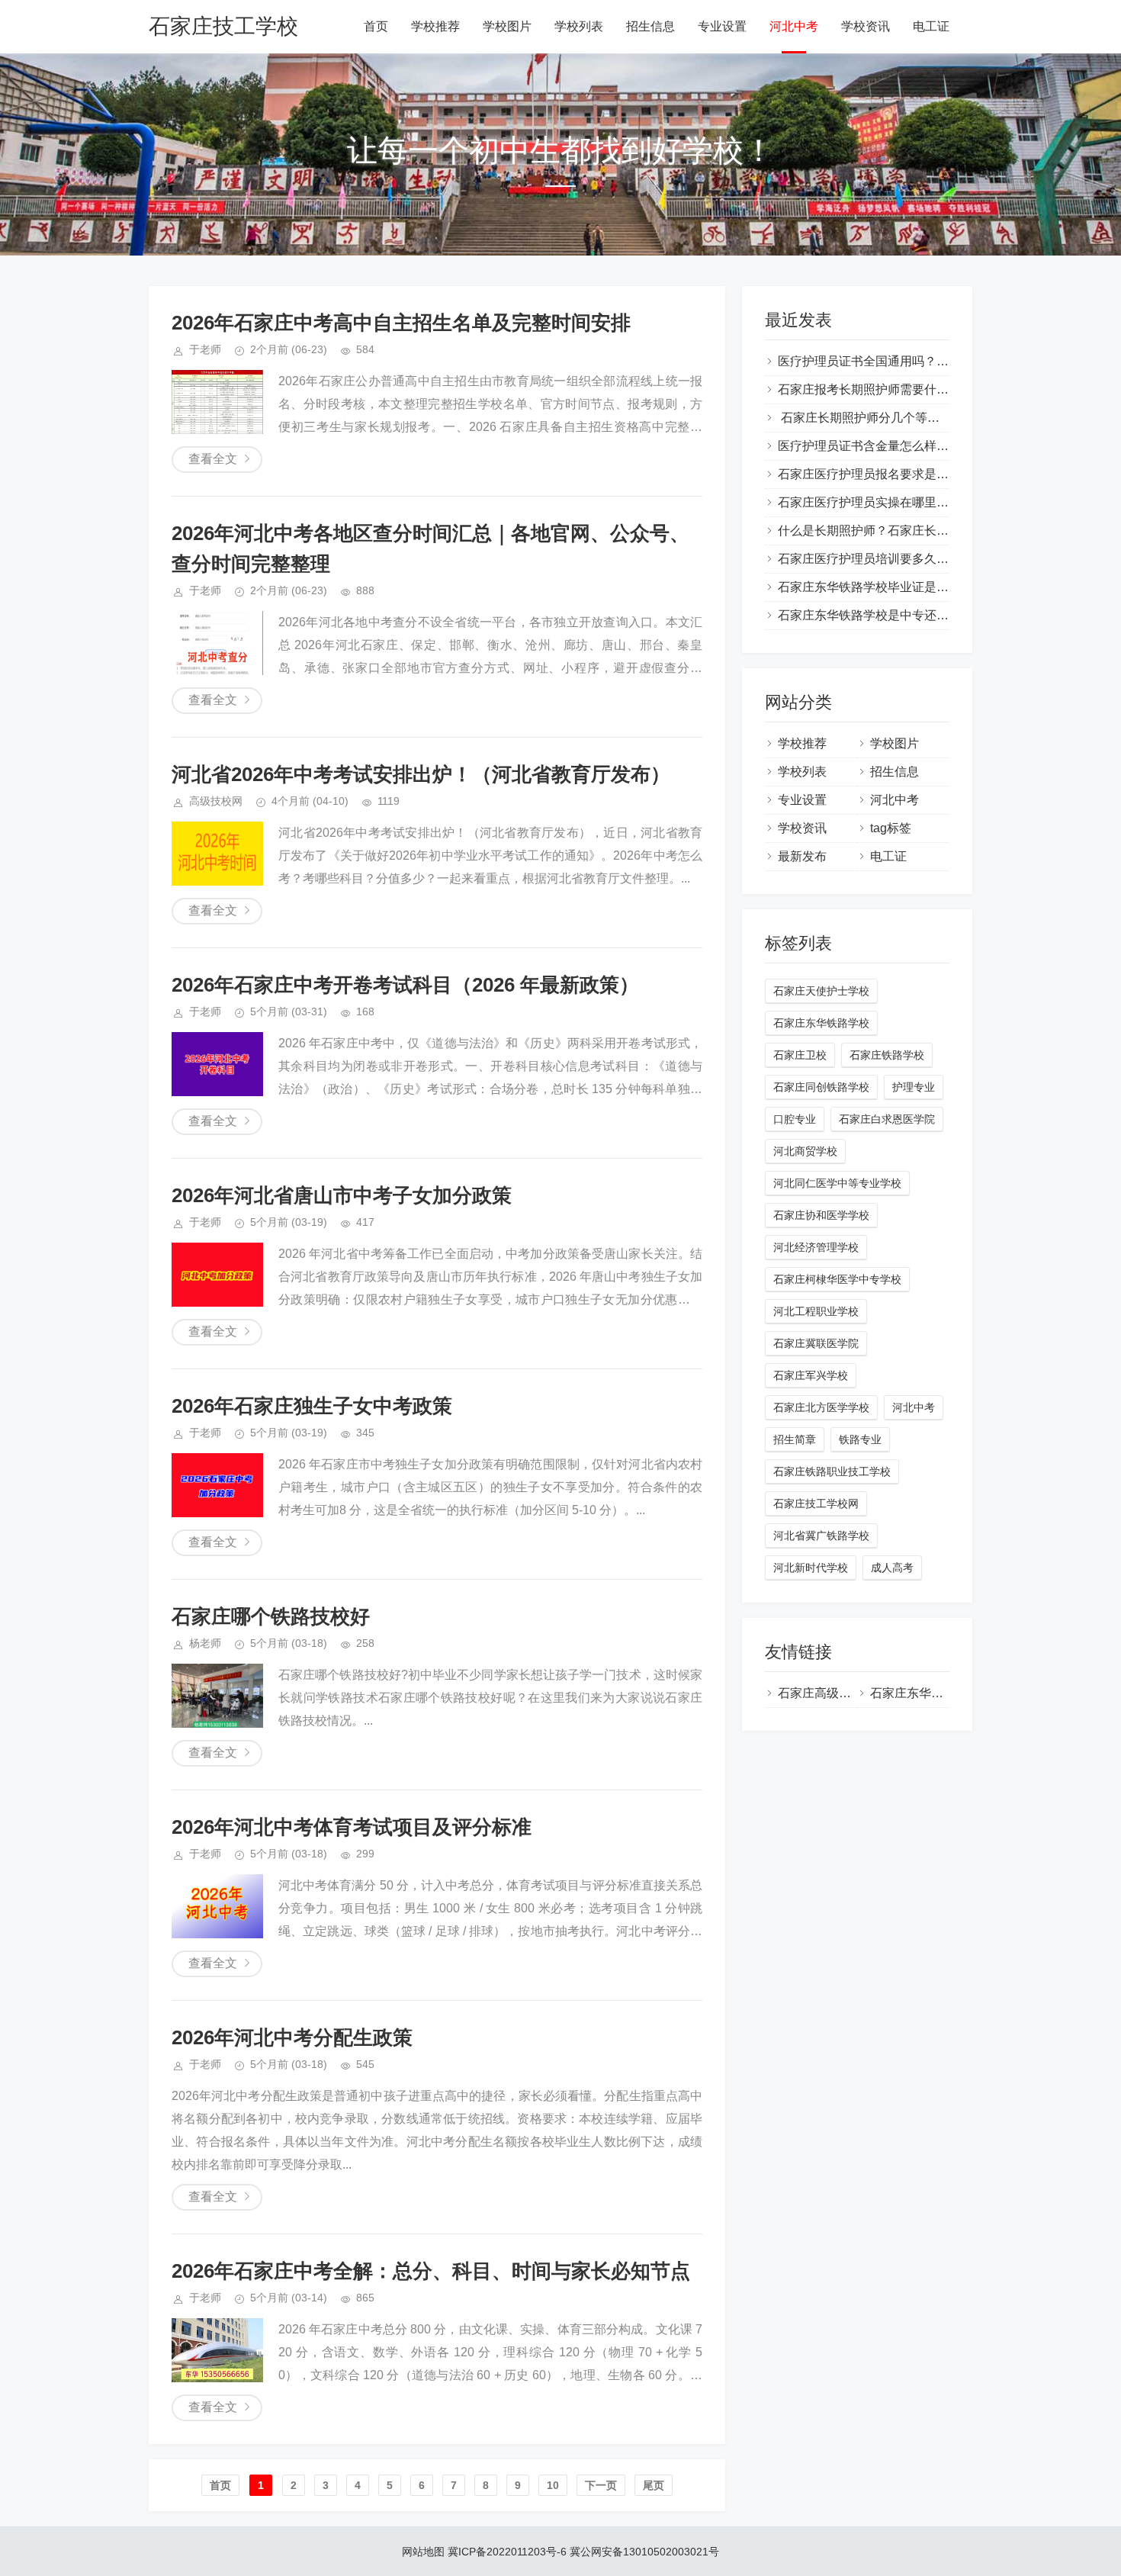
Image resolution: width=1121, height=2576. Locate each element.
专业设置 (722, 26)
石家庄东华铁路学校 (821, 1023)
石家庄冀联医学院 (816, 1343)
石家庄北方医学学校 (821, 1407)
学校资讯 (866, 26)
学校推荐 (435, 26)
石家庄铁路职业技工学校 (832, 1471)
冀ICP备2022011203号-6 (507, 2552)
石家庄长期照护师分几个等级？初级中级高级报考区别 (926, 418)
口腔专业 (795, 1119)
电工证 (931, 26)
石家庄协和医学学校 (821, 1215)
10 (553, 2485)
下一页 (601, 2485)
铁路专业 (860, 1439)
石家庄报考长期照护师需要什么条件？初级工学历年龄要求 (936, 389)
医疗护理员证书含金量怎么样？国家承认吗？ (900, 446)
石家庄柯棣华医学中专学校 (837, 1279)
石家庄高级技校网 (827, 1693)
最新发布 (802, 856)
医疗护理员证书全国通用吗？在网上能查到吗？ (906, 361)
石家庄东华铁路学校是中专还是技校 (875, 615)
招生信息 (650, 26)
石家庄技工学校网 (816, 1503)
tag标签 (891, 828)
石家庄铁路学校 (887, 1055)
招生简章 (795, 1439)
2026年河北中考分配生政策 (292, 2037)
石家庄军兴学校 (811, 1375)
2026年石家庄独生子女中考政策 (312, 1406)
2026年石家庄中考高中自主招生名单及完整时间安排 (401, 323)
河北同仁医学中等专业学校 (837, 1183)
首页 (376, 26)
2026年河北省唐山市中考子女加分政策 (342, 1195)
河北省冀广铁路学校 (821, 1536)
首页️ (220, 2485)
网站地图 (423, 2552)
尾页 (654, 2485)
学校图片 (507, 26)
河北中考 (794, 26)
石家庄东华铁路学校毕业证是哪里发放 (882, 587)
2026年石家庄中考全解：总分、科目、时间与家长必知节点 (431, 2271)
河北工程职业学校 (816, 1311)
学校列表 (579, 26)
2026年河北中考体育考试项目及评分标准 (352, 1827)
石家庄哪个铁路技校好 (271, 1616)
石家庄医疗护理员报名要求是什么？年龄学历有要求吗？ (930, 474)
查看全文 (213, 459)
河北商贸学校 (805, 1151)
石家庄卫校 (800, 1055)
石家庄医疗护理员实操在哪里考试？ (875, 502)
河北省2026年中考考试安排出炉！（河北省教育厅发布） (421, 774)
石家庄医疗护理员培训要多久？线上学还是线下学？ (918, 559)
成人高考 (892, 1568)
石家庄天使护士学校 (821, 991)
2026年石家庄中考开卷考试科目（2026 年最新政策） (405, 985)
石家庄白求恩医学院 (887, 1119)
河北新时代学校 (811, 1568)
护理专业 (914, 1087)
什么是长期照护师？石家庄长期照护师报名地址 (906, 531)
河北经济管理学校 (816, 1247)
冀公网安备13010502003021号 (644, 2552)
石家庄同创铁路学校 (821, 1087)
